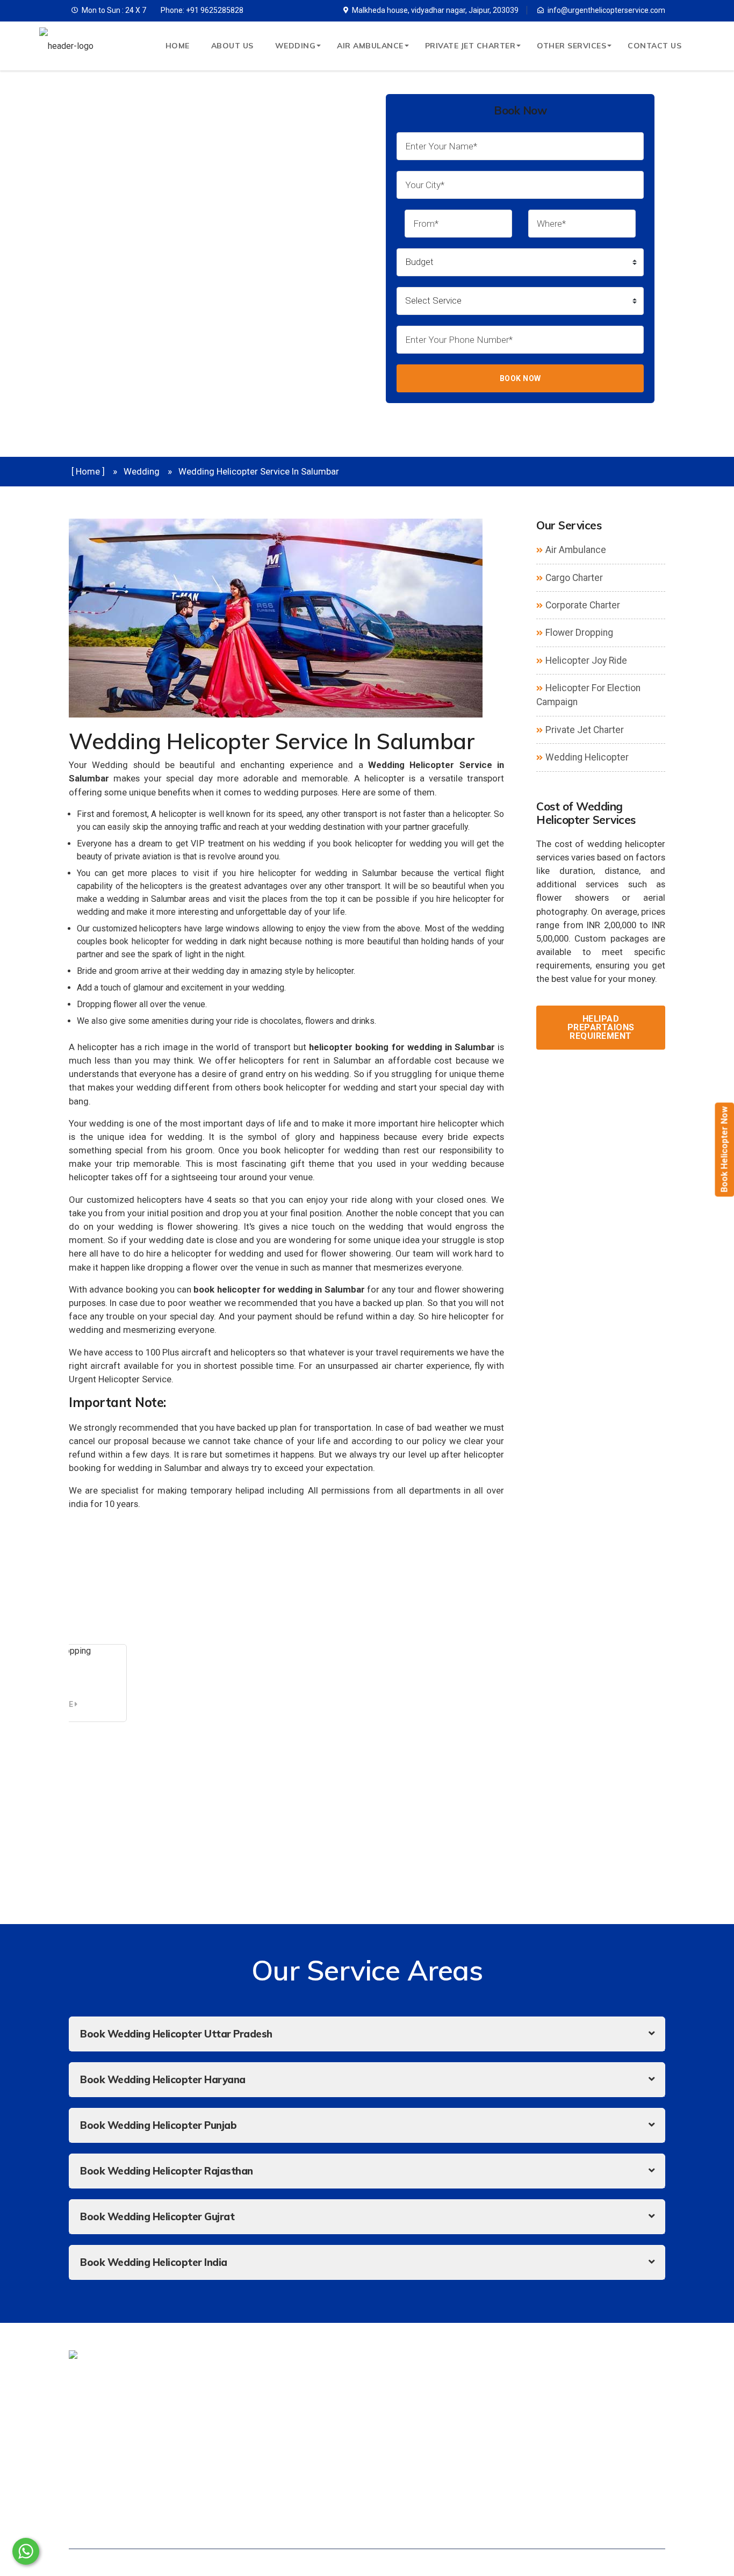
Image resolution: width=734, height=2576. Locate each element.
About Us (232, 46)
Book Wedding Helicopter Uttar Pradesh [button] (176, 2034)
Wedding (296, 46)
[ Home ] (88, 471)
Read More (53, 1704)
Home (178, 46)
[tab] (367, 2034)
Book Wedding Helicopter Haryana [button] (163, 2079)
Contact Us (654, 46)
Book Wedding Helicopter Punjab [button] (158, 2125)
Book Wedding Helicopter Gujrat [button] (157, 2216)
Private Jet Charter (470, 46)
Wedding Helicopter (587, 757)
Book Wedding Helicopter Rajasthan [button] (167, 2171)
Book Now (520, 378)
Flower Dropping (579, 633)
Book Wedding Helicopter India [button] (154, 2262)
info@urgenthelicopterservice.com (606, 10)
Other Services (571, 46)
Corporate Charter (583, 605)
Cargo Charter (574, 578)
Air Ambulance (370, 46)
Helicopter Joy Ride (586, 661)
